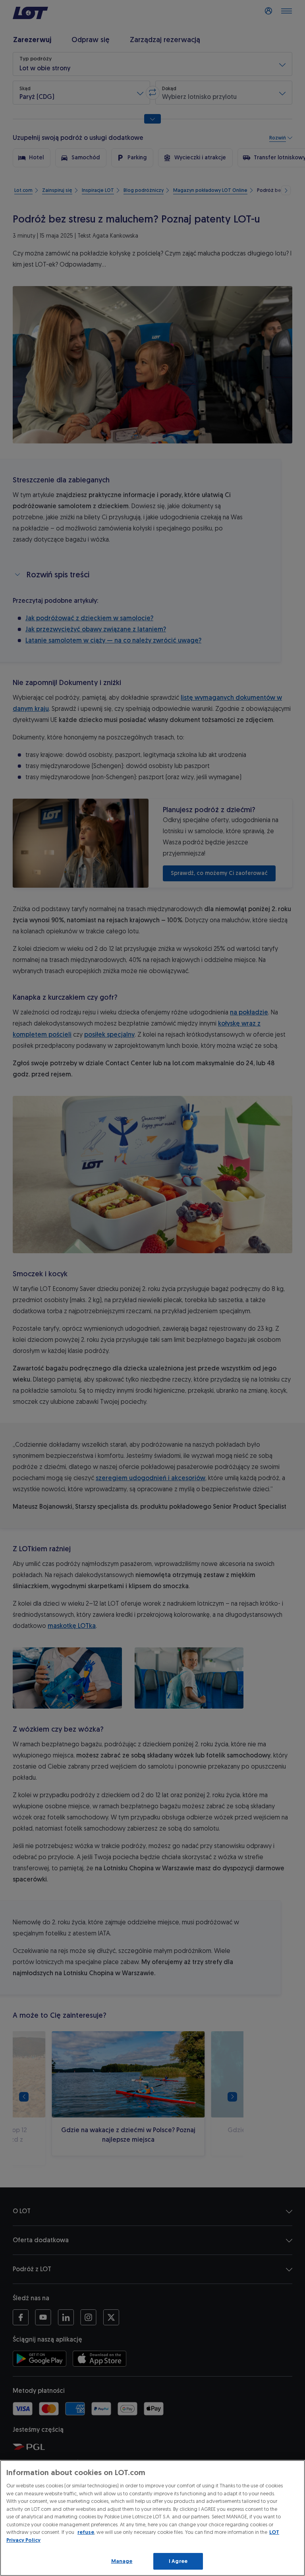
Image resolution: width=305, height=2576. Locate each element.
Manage (122, 2561)
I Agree (178, 2561)
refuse (86, 2532)
